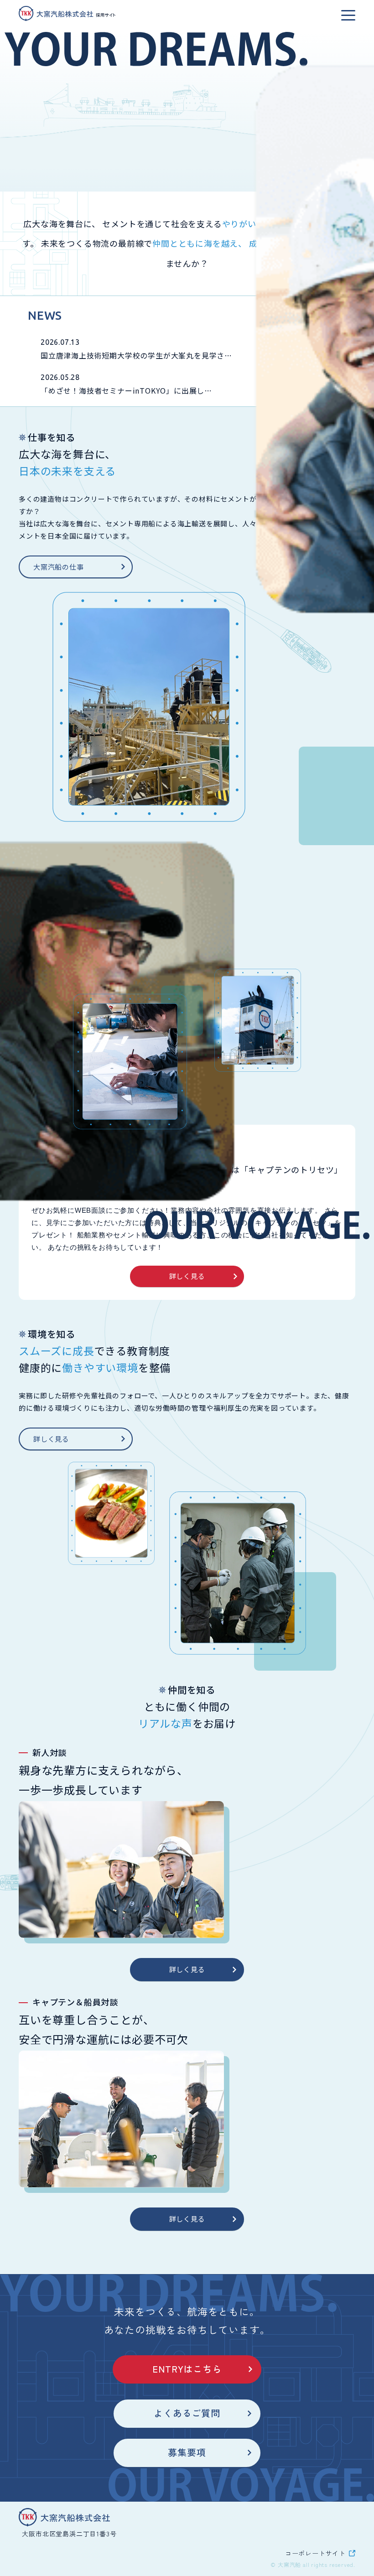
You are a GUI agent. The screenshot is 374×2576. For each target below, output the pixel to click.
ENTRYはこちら (187, 2369)
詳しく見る (187, 1276)
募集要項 (187, 2452)
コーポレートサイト (315, 2553)
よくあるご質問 (187, 2413)
